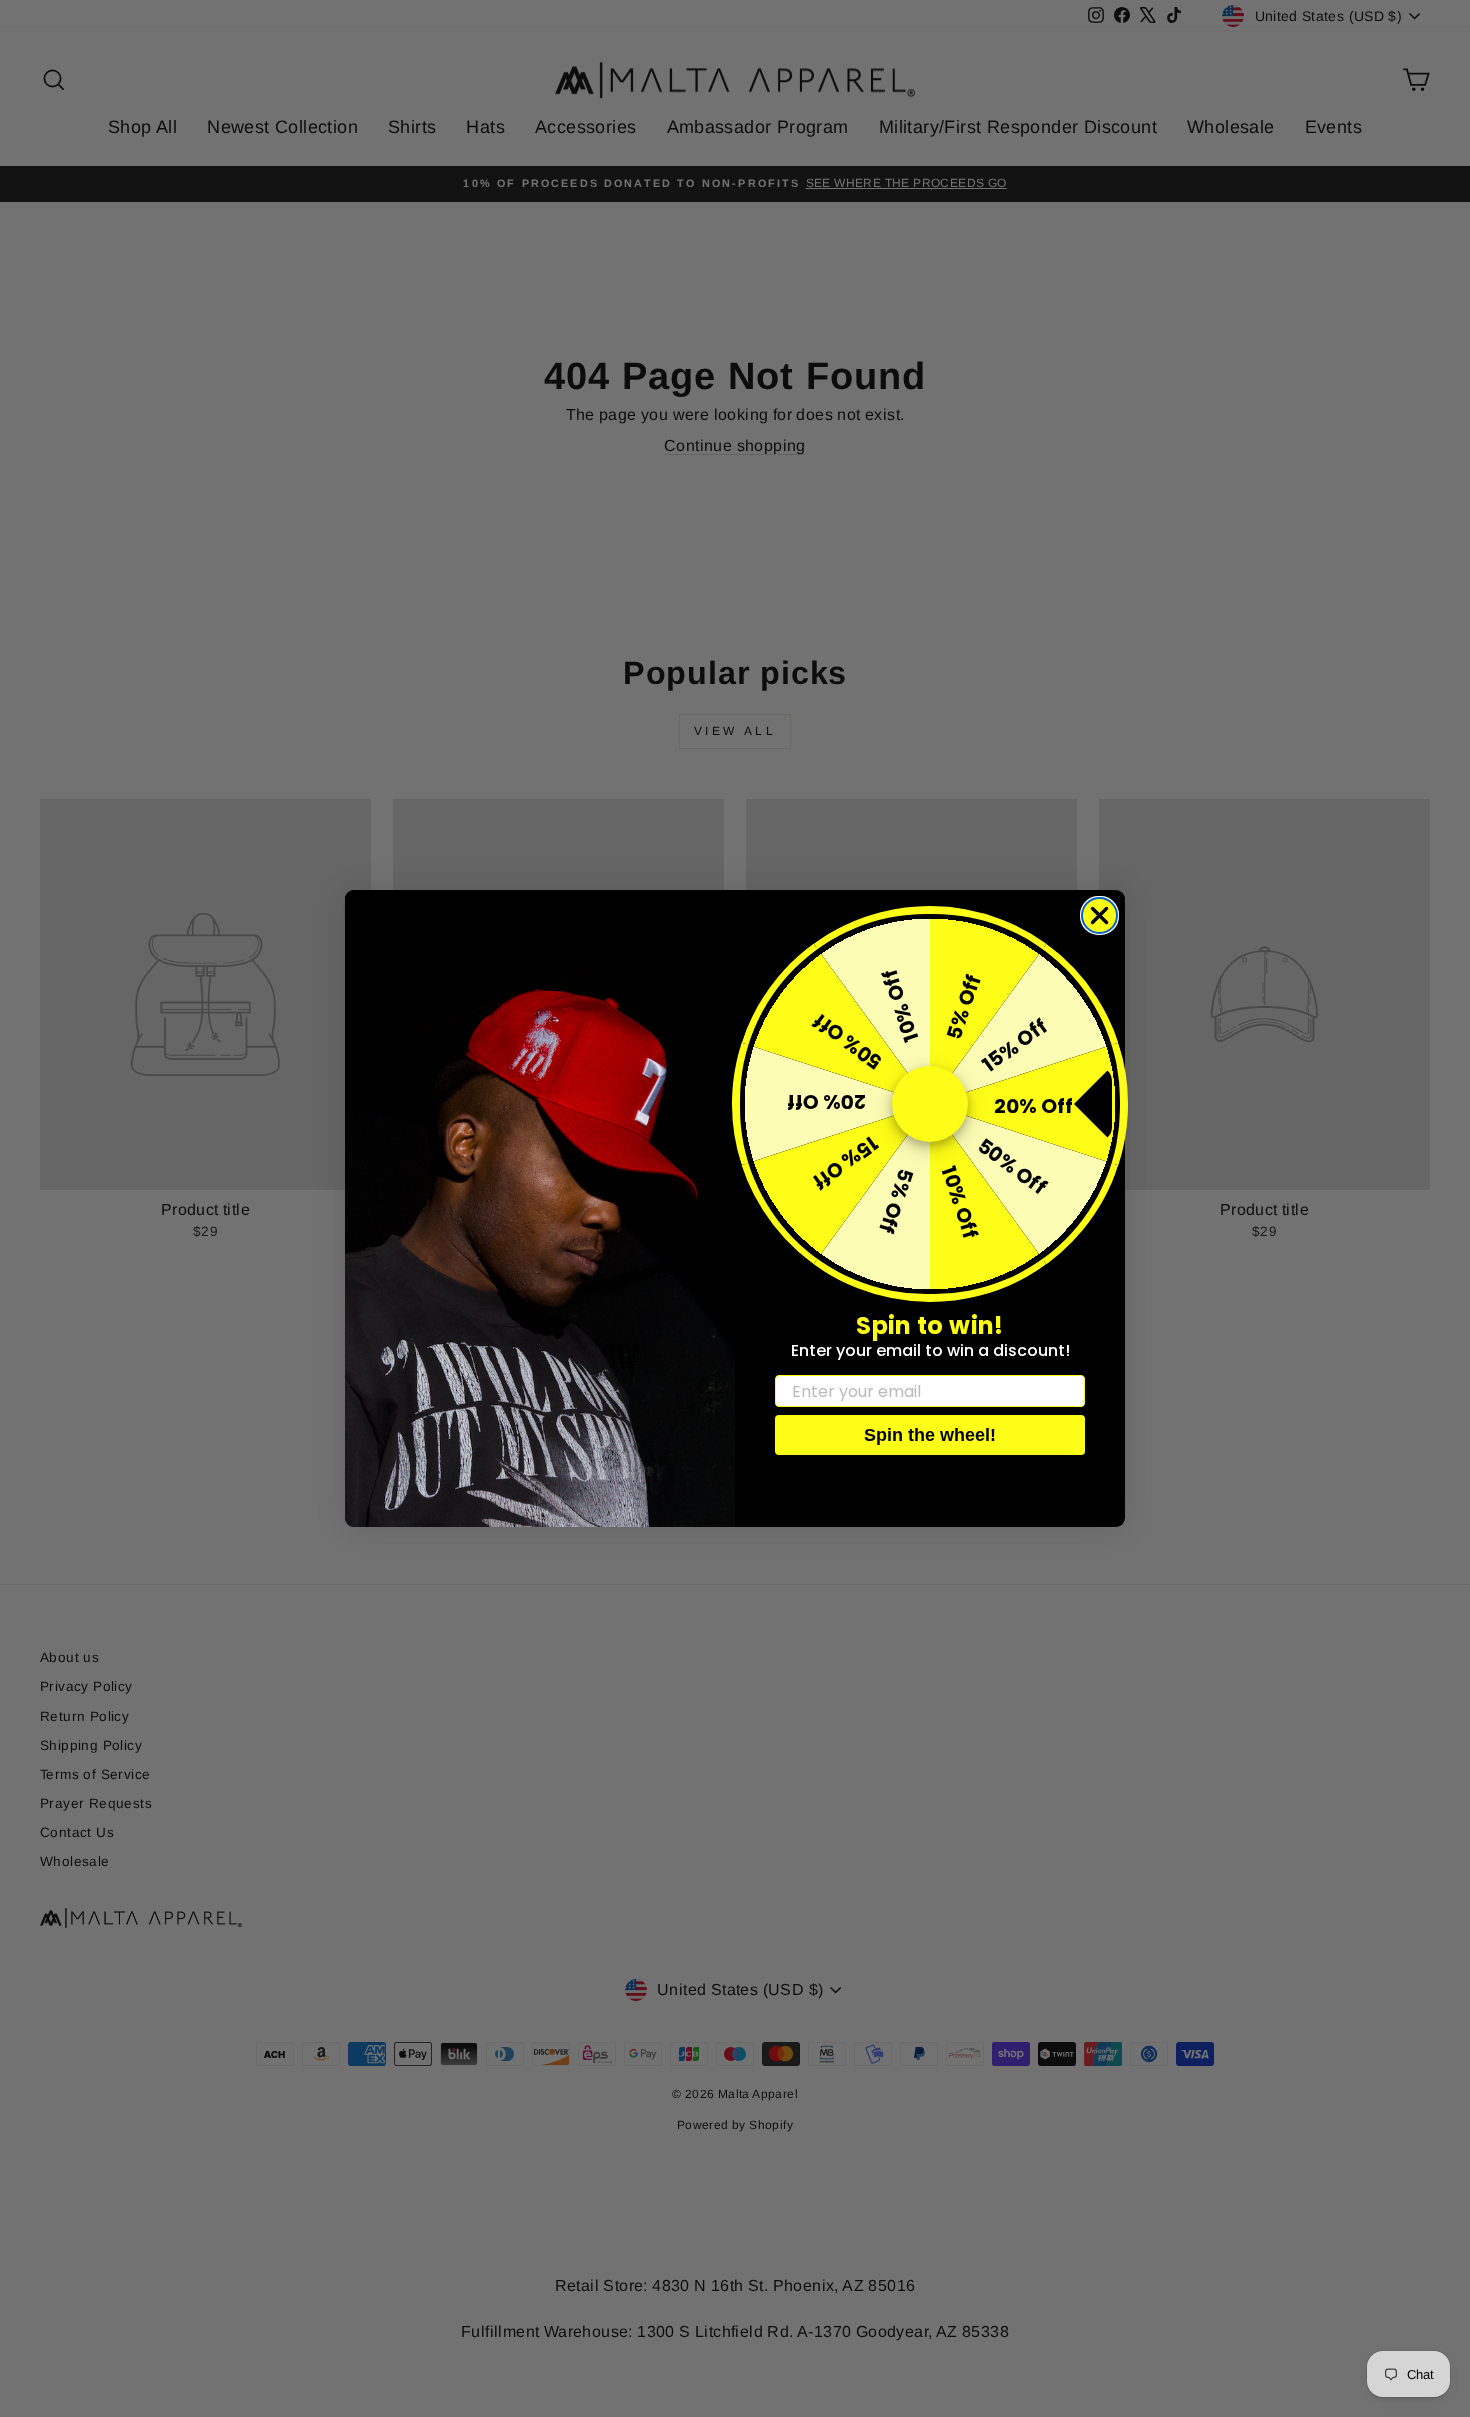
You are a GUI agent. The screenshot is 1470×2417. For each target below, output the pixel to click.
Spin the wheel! (930, 1435)
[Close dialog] (1099, 915)
